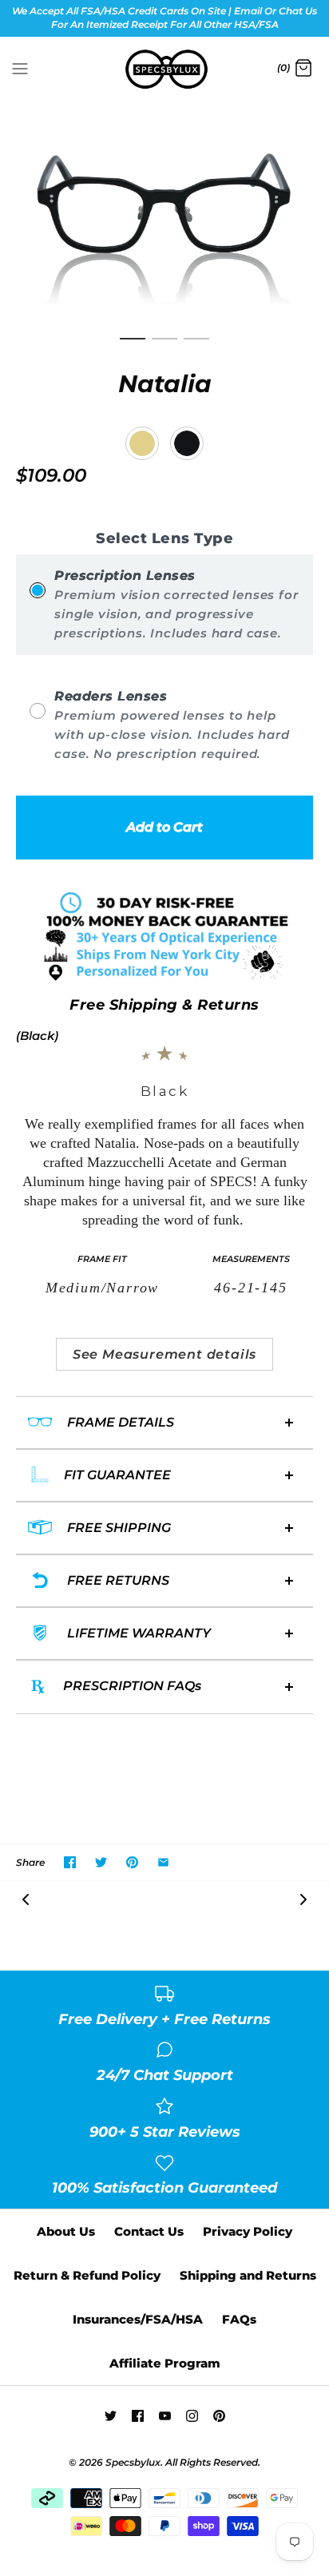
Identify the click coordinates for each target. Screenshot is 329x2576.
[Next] (303, 1898)
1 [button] (133, 346)
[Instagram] (192, 2416)
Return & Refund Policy (87, 2275)
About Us (66, 2231)
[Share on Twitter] (101, 1862)
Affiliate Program (165, 2363)
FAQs (239, 2319)
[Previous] (26, 1898)
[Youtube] (165, 2416)
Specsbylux (133, 2462)
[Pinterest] (219, 2416)
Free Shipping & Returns (164, 1005)
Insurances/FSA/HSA (138, 2319)
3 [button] (196, 346)
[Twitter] (111, 2416)
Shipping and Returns (248, 2275)
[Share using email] (163, 1862)
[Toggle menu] (20, 68)
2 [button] (164, 346)
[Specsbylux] (165, 69)
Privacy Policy (248, 2231)
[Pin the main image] (132, 1862)
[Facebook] (138, 2416)
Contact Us (149, 2231)
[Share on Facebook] (70, 1862)
